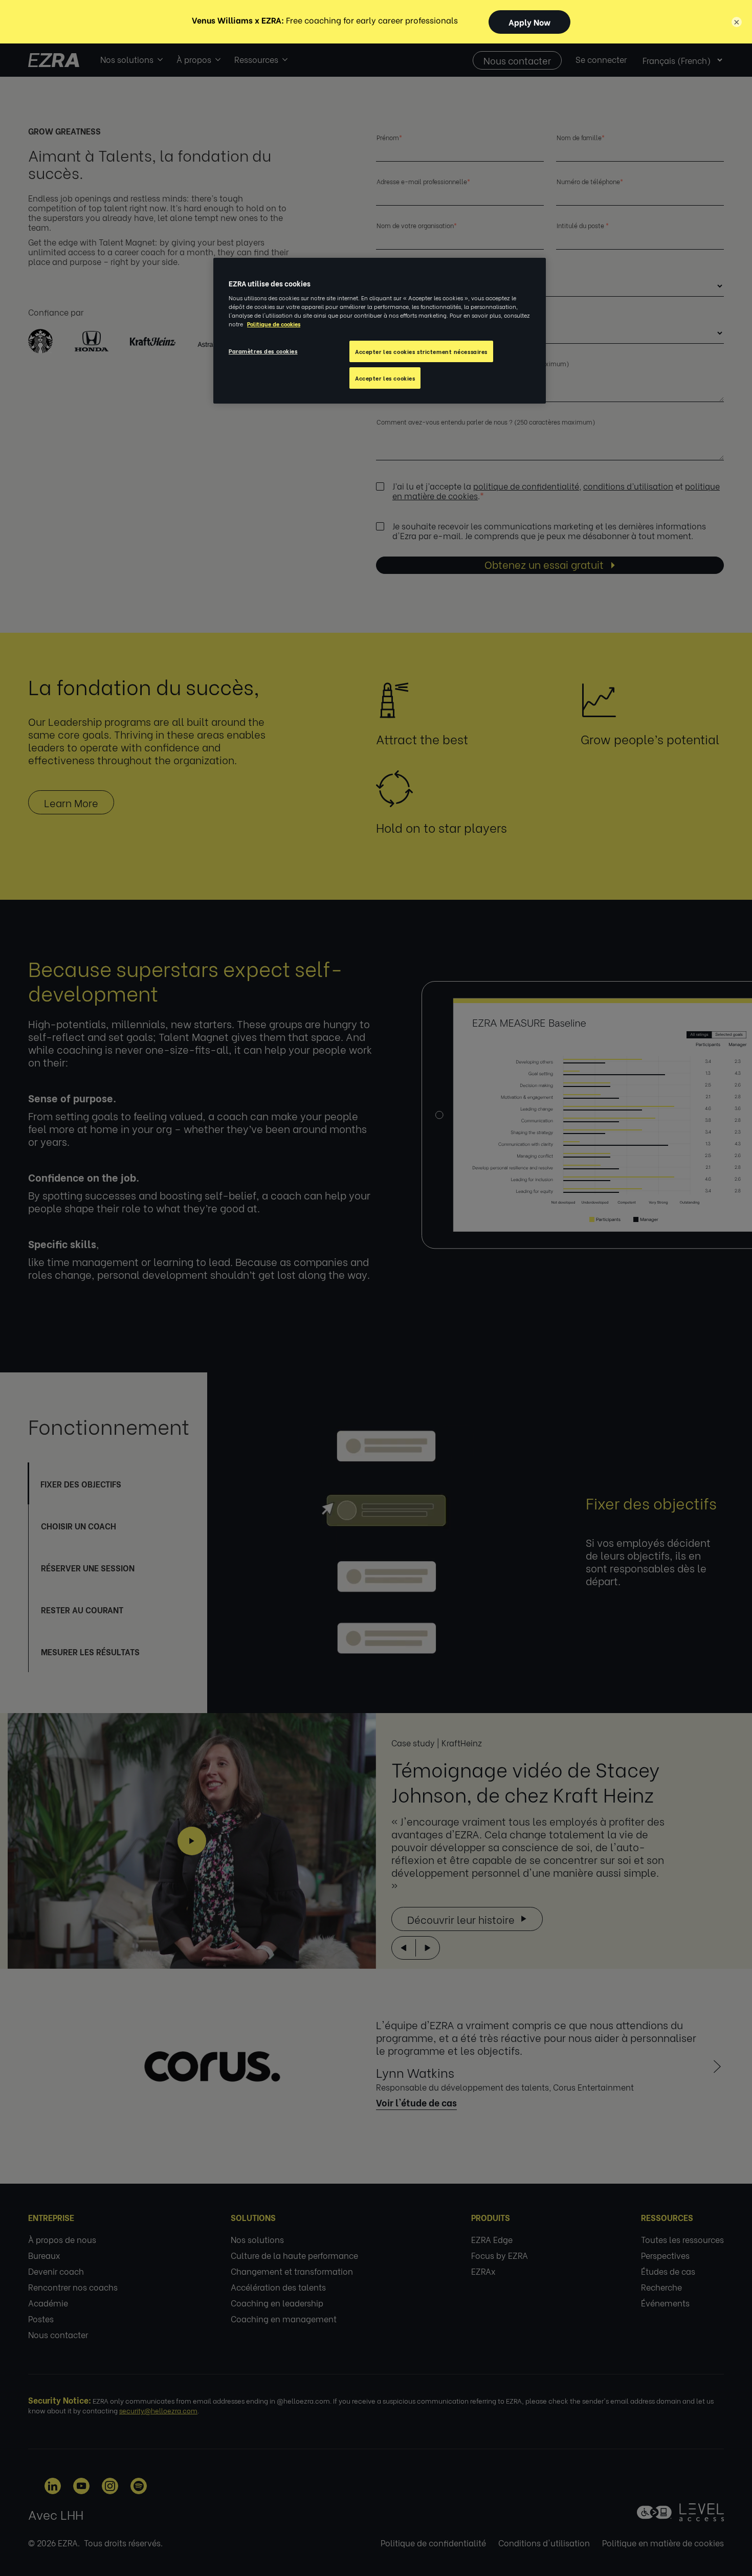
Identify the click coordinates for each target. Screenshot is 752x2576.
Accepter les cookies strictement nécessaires (421, 351)
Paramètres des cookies (263, 351)
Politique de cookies (274, 324)
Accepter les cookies (385, 378)
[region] (380, 331)
